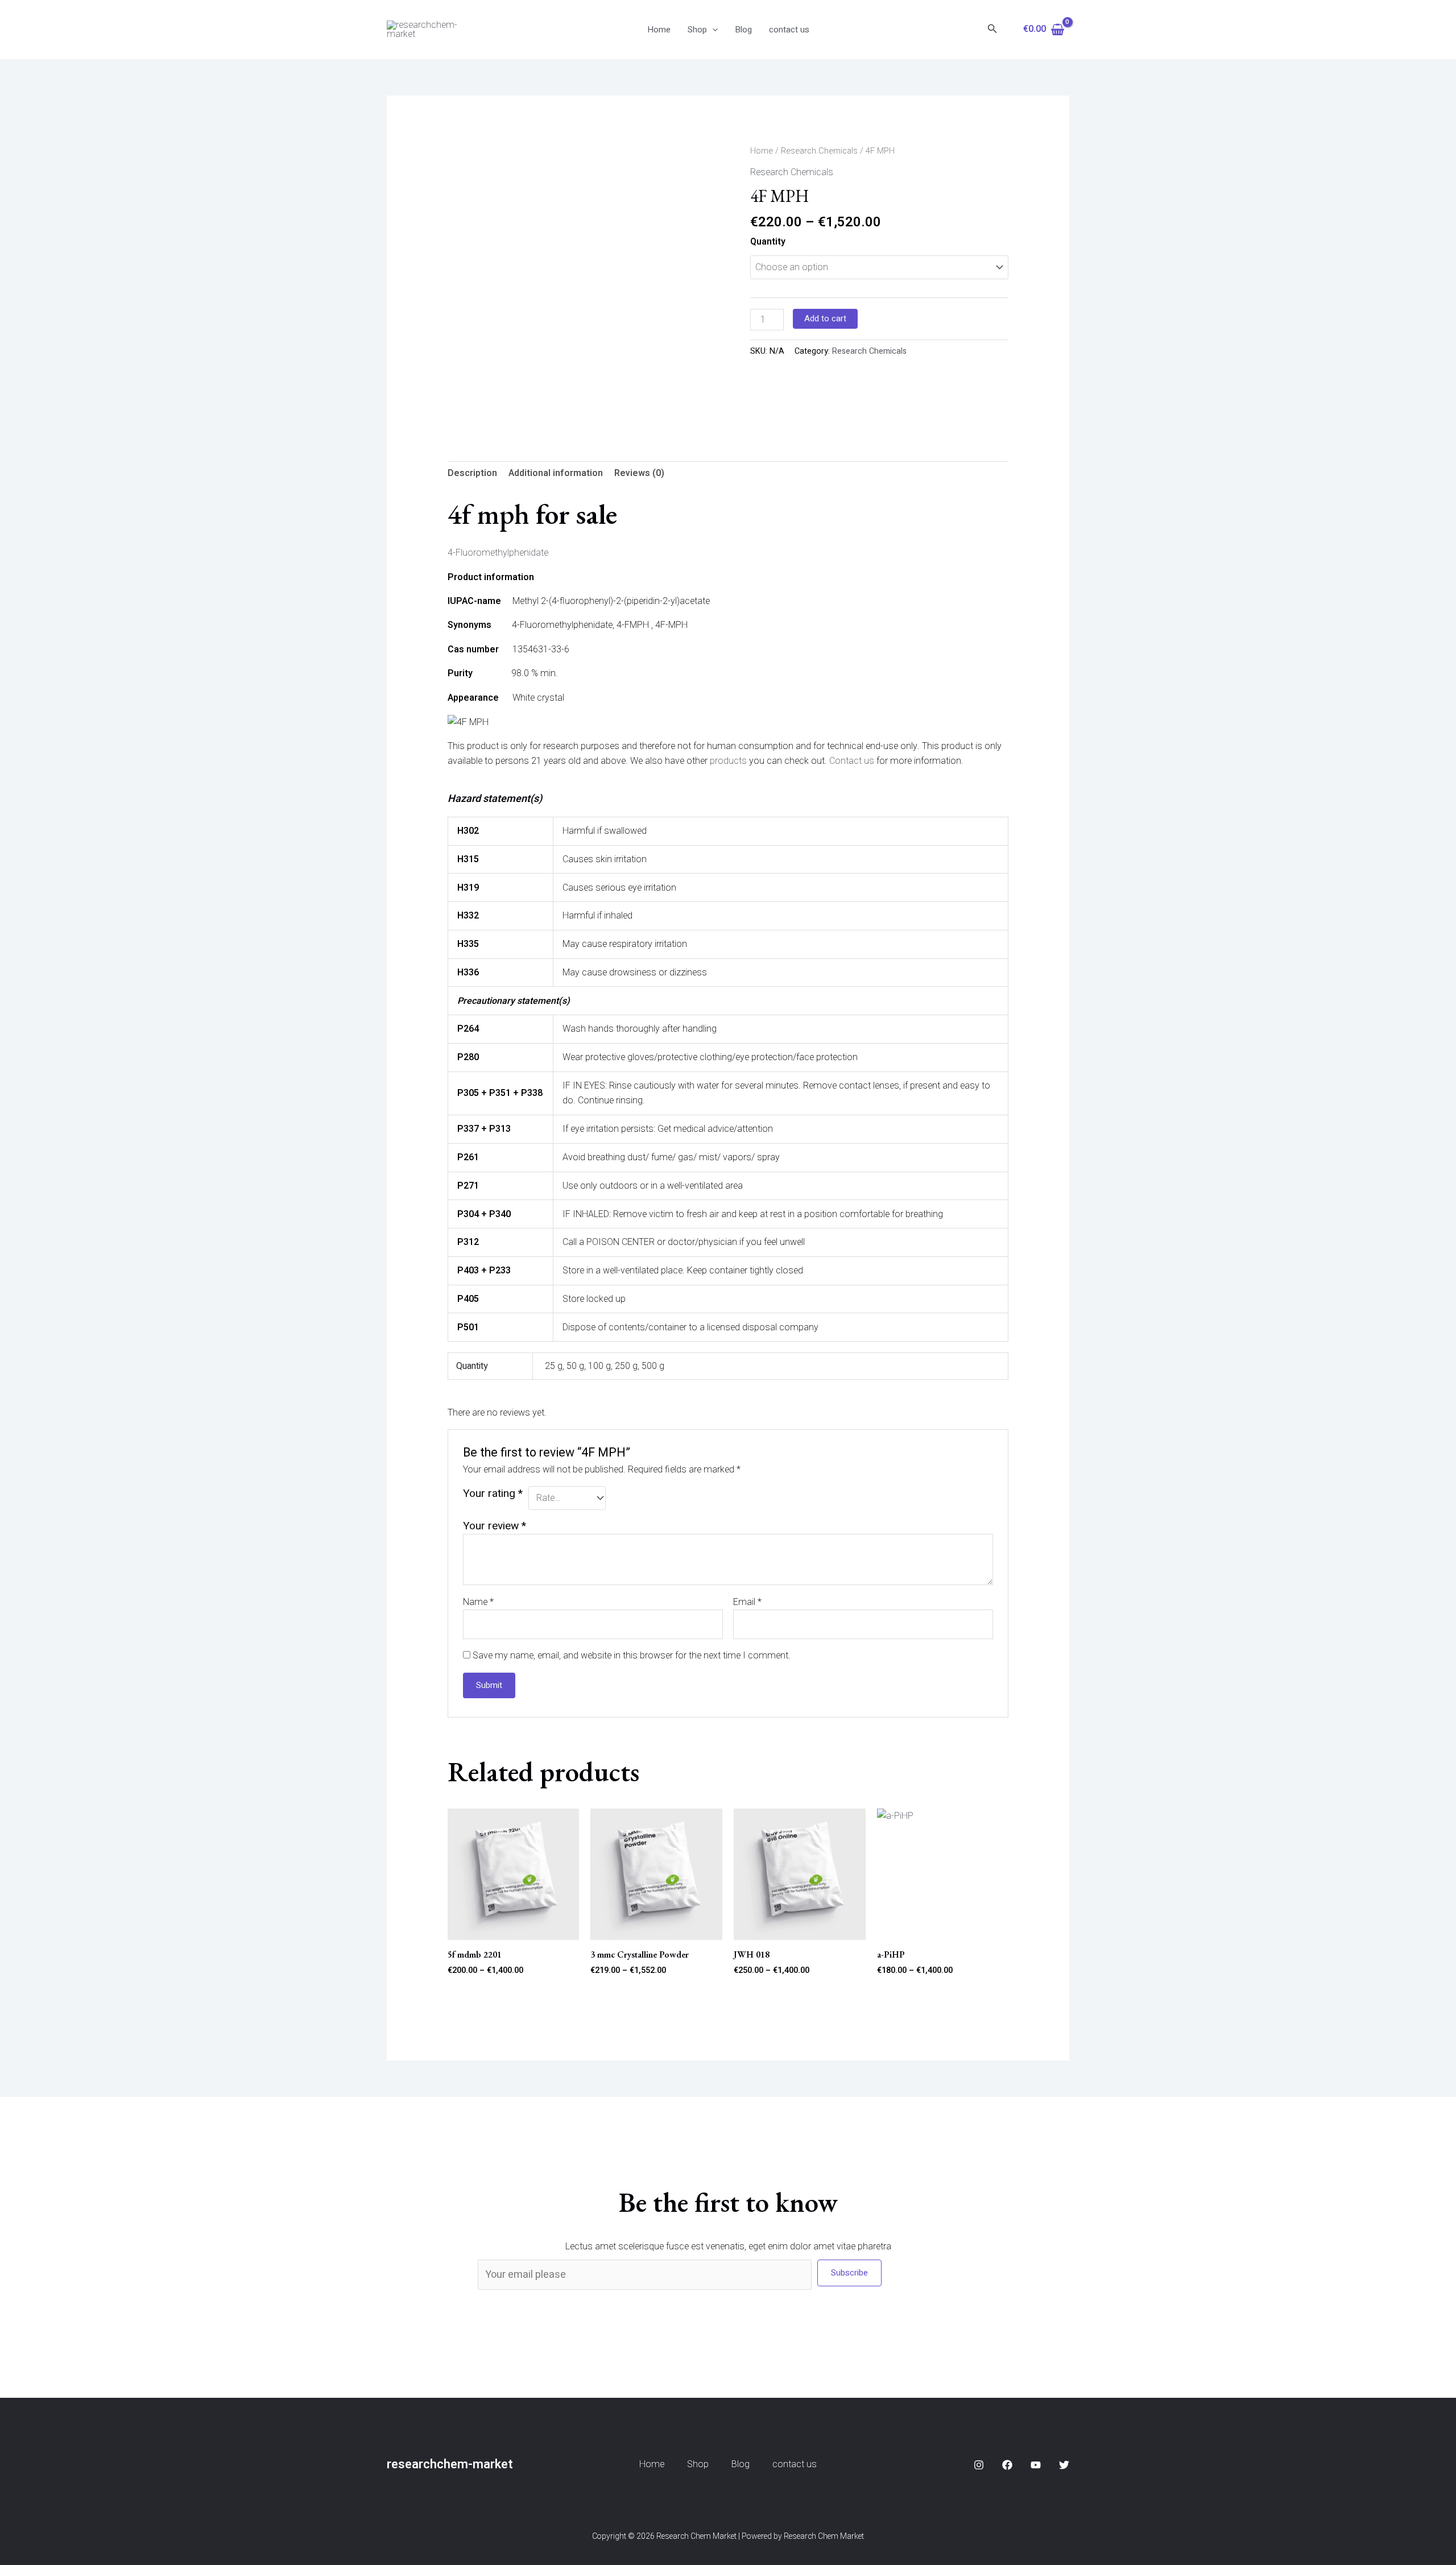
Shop (697, 30)
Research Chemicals (819, 151)
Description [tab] (472, 473)
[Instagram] (979, 2465)
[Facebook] (1007, 2465)
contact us (789, 30)
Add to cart (825, 318)
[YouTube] (1036, 2465)
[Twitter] (1064, 2465)
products (728, 761)
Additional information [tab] (556, 473)
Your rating (493, 1494)
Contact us (852, 761)
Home (659, 30)
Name (478, 1602)
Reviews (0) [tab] (639, 473)
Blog (743, 30)
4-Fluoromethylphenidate (498, 553)
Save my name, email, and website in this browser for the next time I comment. (632, 1656)
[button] (712, 30)
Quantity (768, 242)
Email (747, 1602)
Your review (495, 1526)
